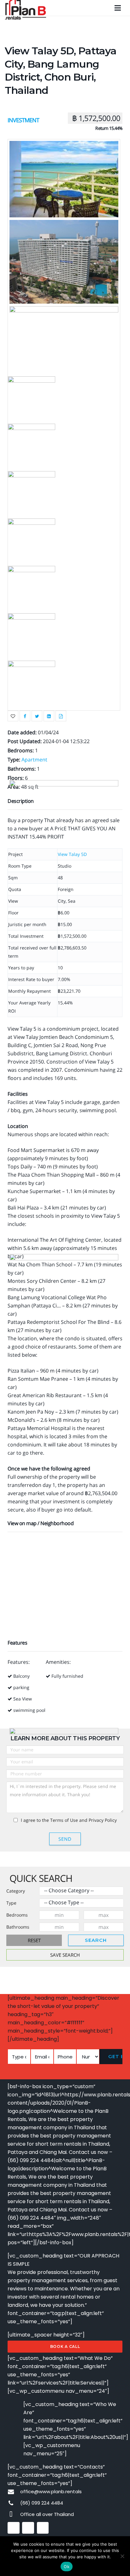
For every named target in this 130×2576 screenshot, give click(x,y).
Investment (23, 120)
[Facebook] (14, 2528)
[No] (122, 2556)
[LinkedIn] (43, 2528)
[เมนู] (118, 8)
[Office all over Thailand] (14, 2515)
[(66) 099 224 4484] (14, 2503)
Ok (67, 2567)
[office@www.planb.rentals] (14, 2492)
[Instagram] (28, 2528)
